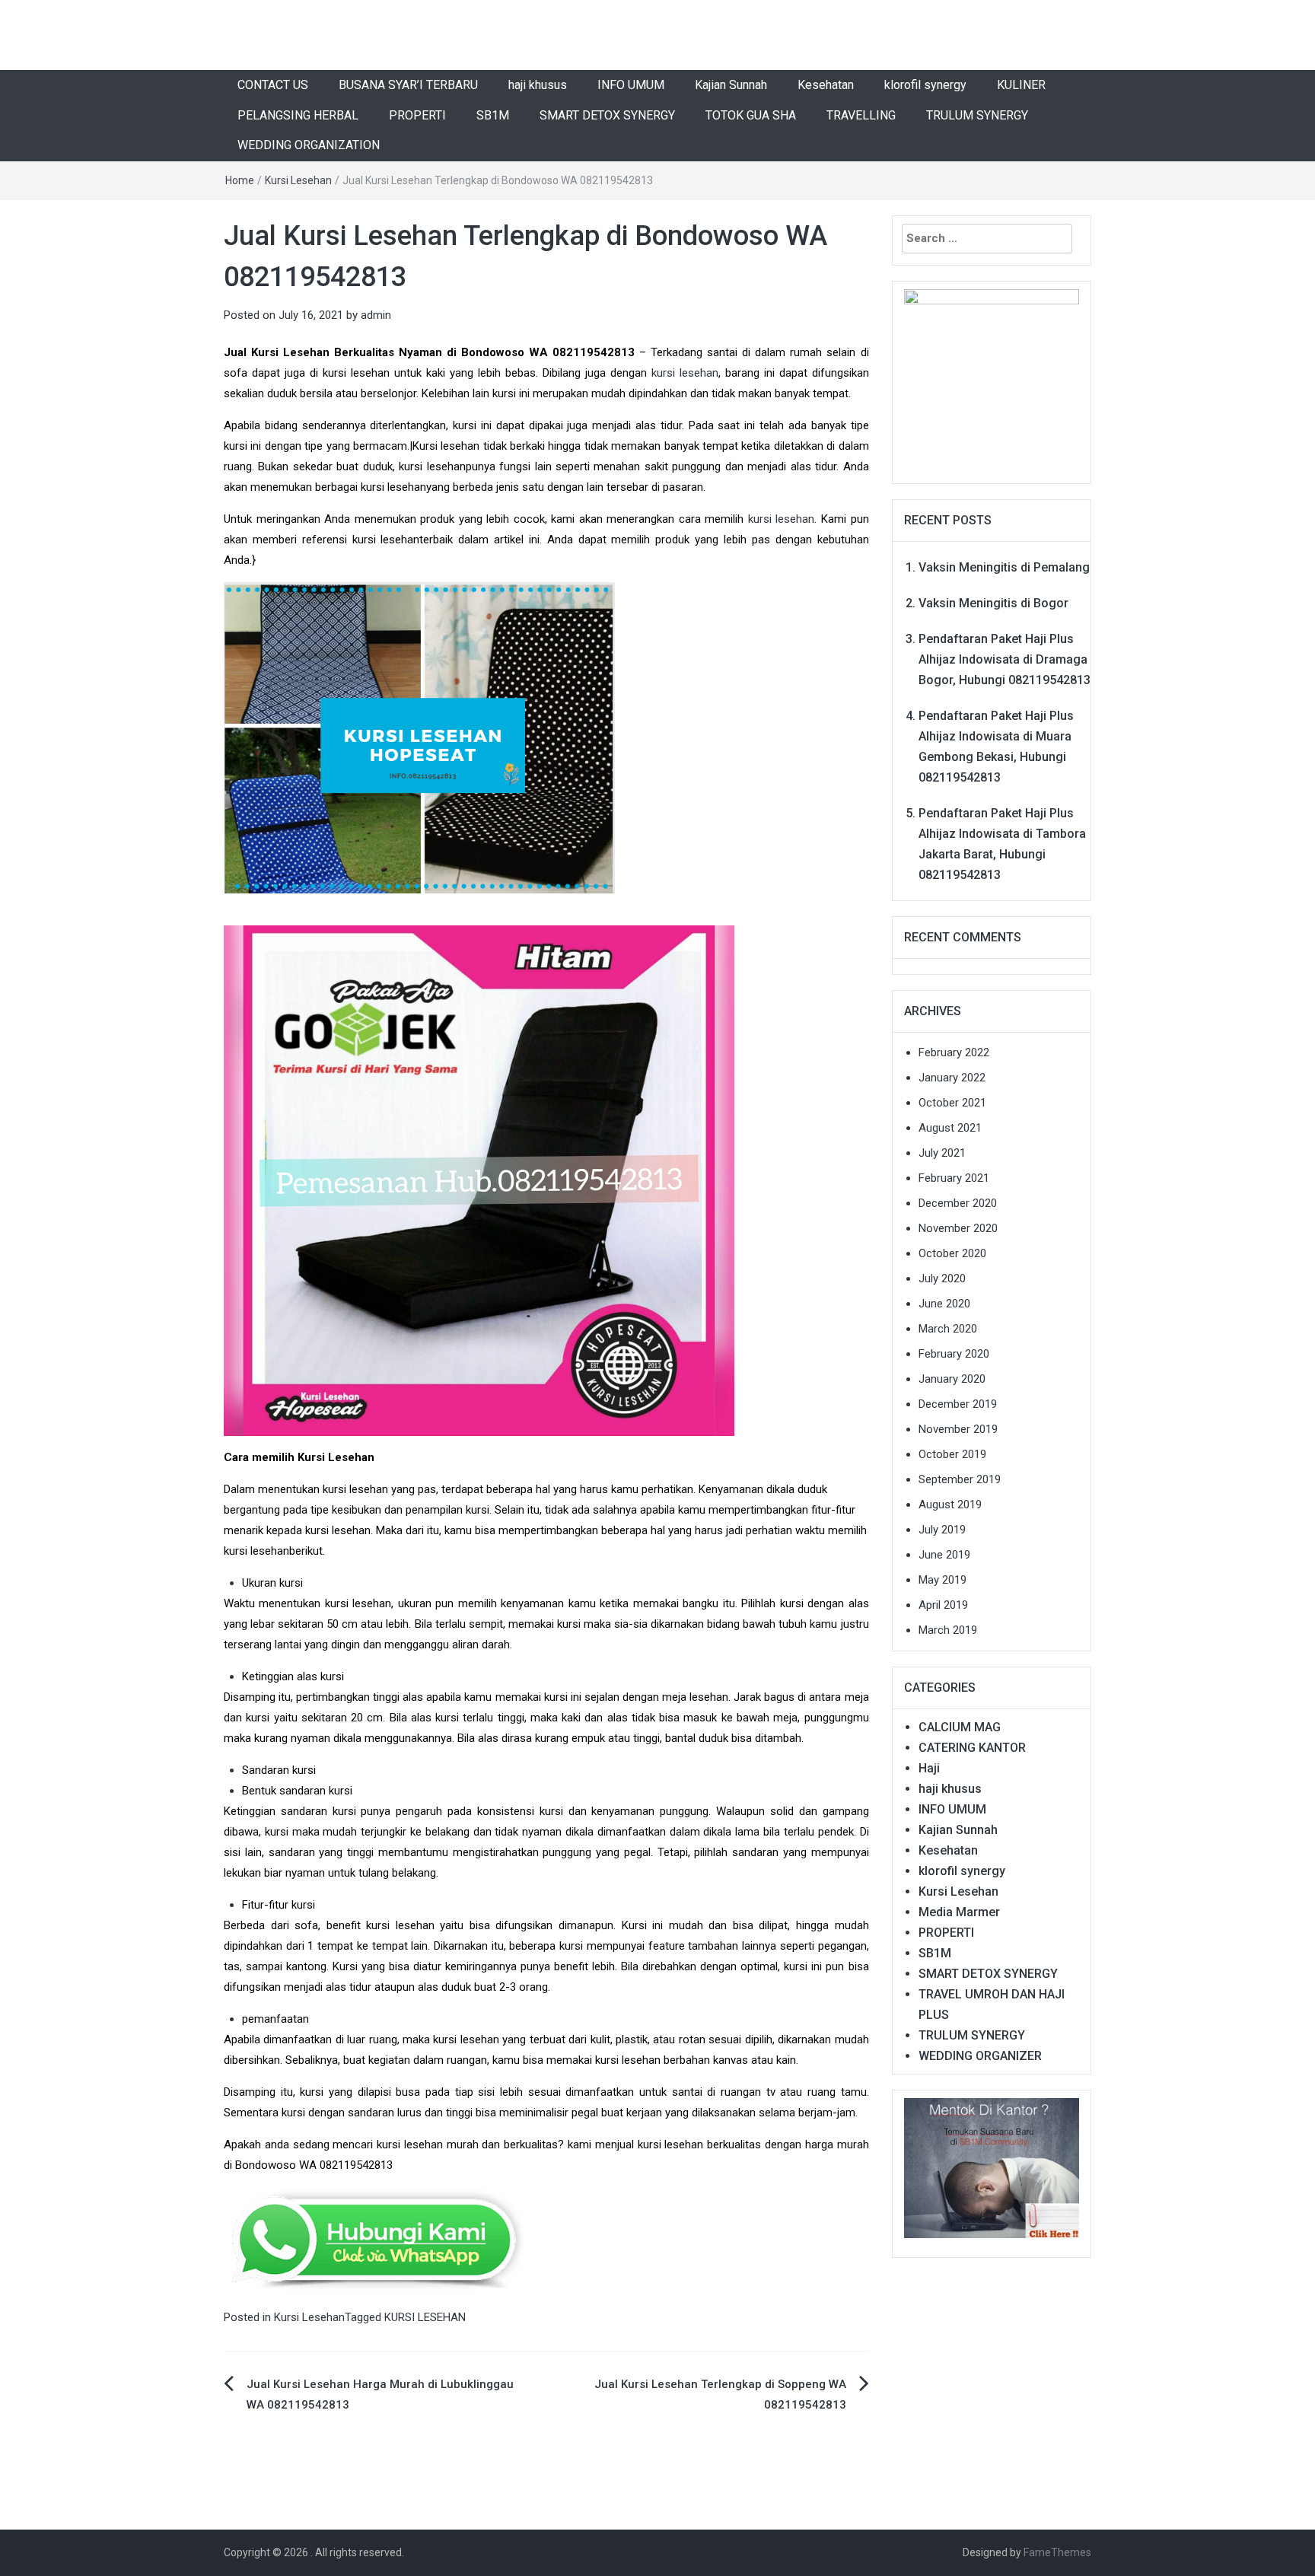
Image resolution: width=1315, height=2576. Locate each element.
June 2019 (944, 1555)
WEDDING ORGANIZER (980, 2056)
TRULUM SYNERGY (977, 115)
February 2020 (954, 1354)
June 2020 (944, 1304)
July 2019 (942, 1530)
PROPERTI (417, 115)
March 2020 (948, 1329)
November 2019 (958, 1429)
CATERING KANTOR (972, 1748)
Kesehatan (826, 85)
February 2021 (954, 1178)
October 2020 (952, 1253)
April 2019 (943, 1605)
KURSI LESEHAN (425, 2317)
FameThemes (1057, 2552)
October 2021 (952, 1103)
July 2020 (942, 1278)
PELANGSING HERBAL (298, 115)
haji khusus (538, 85)
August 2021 (950, 1128)
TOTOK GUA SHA (751, 115)
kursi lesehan (685, 373)
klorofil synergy (925, 85)
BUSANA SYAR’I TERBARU (408, 85)
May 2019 (942, 1580)
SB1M (493, 115)
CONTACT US (273, 85)
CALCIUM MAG (960, 1727)
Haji (929, 1768)
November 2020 (958, 1228)
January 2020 (952, 1379)
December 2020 (958, 1203)
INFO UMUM (631, 85)
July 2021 (942, 1153)
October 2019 (952, 1454)
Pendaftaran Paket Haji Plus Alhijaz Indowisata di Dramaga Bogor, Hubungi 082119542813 (1005, 659)
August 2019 (950, 1505)
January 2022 (952, 1078)
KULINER (1021, 85)
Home (240, 180)
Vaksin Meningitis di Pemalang (1004, 567)
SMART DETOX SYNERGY (607, 115)
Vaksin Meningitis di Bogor (993, 603)
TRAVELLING (861, 115)
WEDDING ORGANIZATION (309, 145)
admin (376, 315)
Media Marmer (959, 1912)
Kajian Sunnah (731, 85)
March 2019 (948, 1630)
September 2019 (960, 1479)
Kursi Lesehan (298, 180)
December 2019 (958, 1404)
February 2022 (954, 1052)
